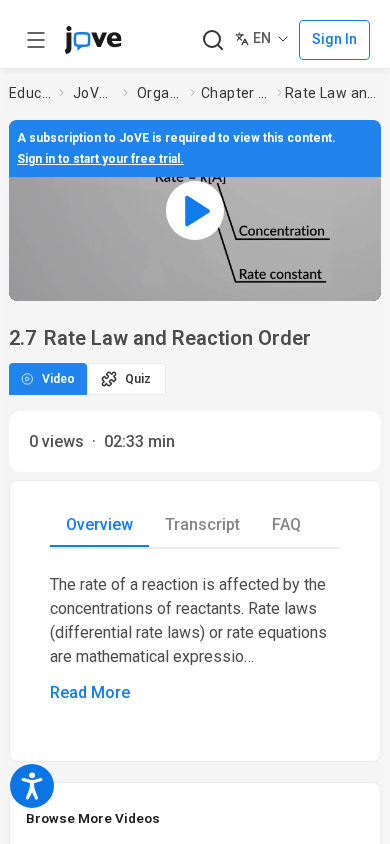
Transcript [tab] (202, 524)
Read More (90, 692)
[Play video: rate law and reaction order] (195, 210)
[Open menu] (36, 40)
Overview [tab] (99, 524)
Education (30, 93)
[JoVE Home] (93, 40)
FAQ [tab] (286, 524)
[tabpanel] (195, 639)
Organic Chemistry (159, 93)
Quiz (138, 379)
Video (58, 379)
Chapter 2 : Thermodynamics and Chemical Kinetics (235, 93)
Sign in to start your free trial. (100, 159)
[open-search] (212, 40)
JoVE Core (94, 93)
